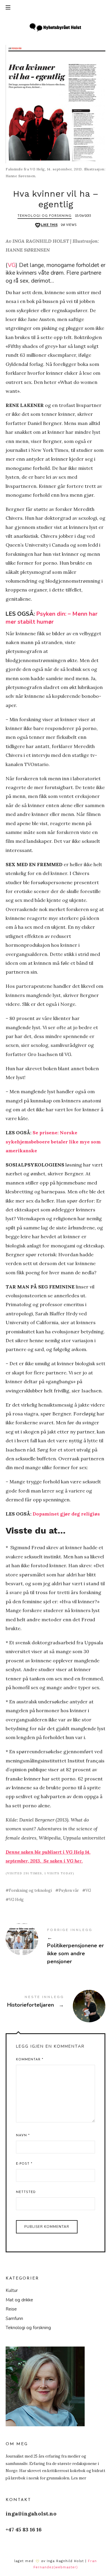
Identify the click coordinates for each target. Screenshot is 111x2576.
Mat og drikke (19, 2300)
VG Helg (16, 1900)
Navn (23, 2136)
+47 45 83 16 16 (24, 2529)
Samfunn (14, 2318)
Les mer (79, 2478)
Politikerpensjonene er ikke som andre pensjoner (56, 1947)
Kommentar (30, 2060)
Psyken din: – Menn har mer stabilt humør (52, 618)
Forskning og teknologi (30, 1890)
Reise (11, 2309)
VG (12, 265)
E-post (24, 2164)
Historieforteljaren (56, 2002)
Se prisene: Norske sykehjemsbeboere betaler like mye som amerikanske (53, 1142)
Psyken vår (69, 1890)
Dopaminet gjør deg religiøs (66, 1514)
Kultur (12, 2290)
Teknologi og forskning (45, 216)
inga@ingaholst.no (31, 2514)
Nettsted (26, 2192)
